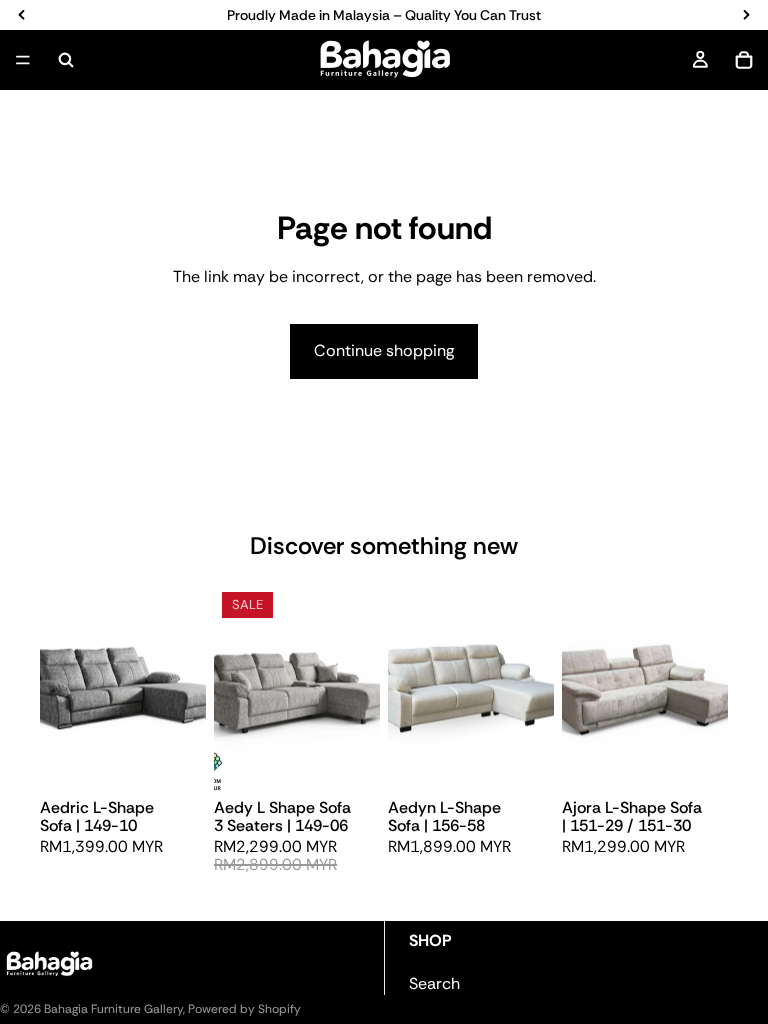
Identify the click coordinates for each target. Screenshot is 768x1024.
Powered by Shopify (244, 1009)
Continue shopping (384, 350)
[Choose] (175, 760)
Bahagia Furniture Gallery (113, 1009)
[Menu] (23, 60)
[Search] (66, 60)
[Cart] (744, 60)
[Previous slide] (62, 687)
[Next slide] (184, 687)
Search (434, 983)
